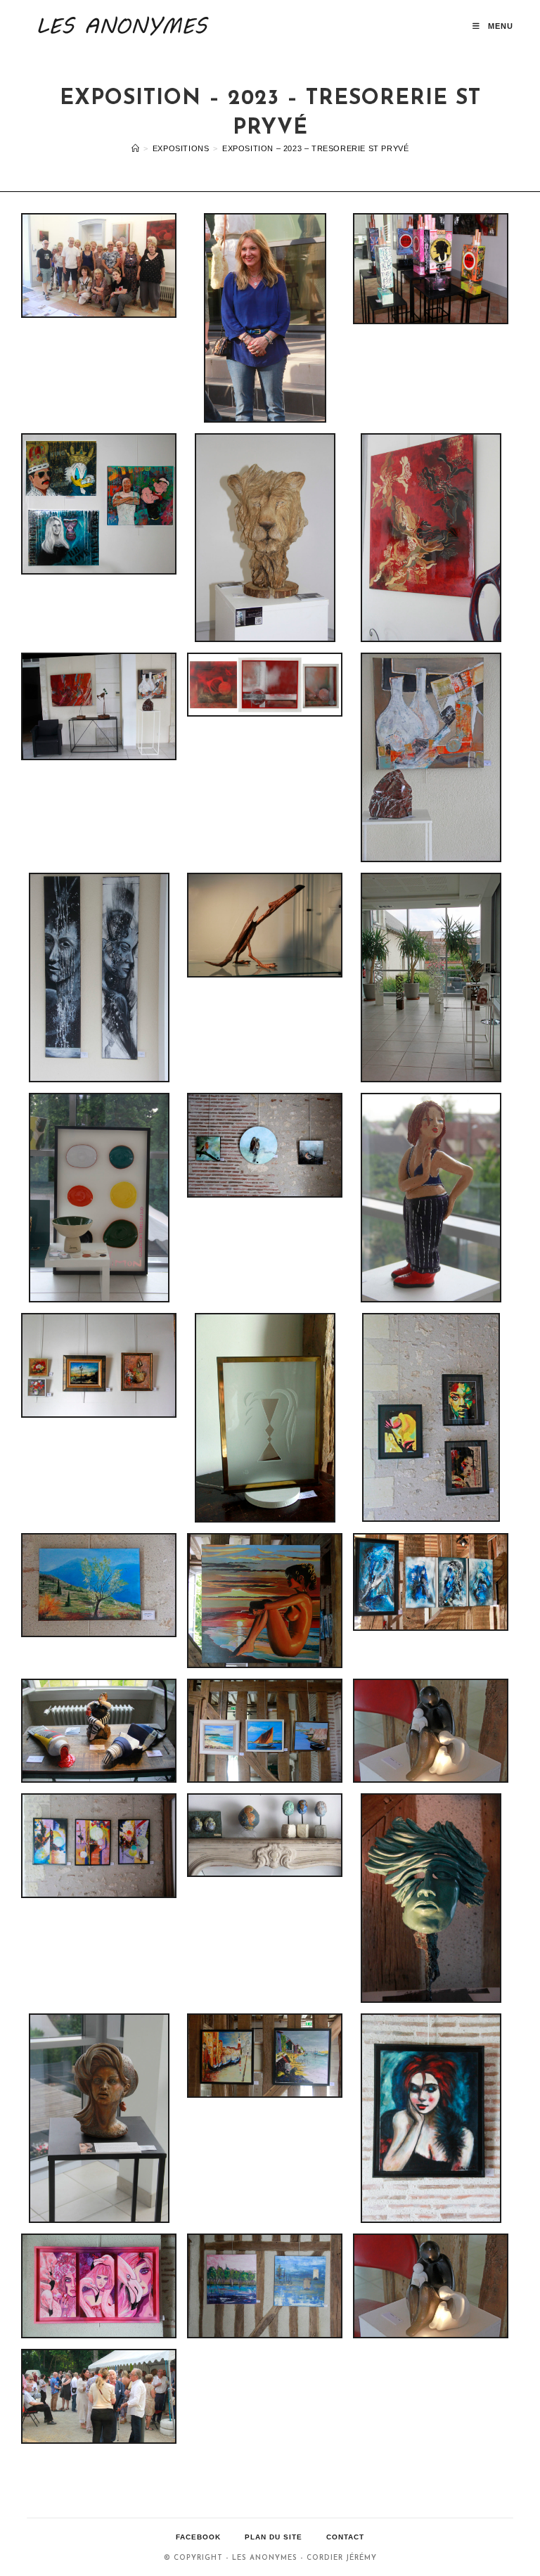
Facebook (198, 2537)
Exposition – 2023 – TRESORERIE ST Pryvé (315, 148)
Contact (345, 2537)
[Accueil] (136, 148)
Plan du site (274, 2537)
